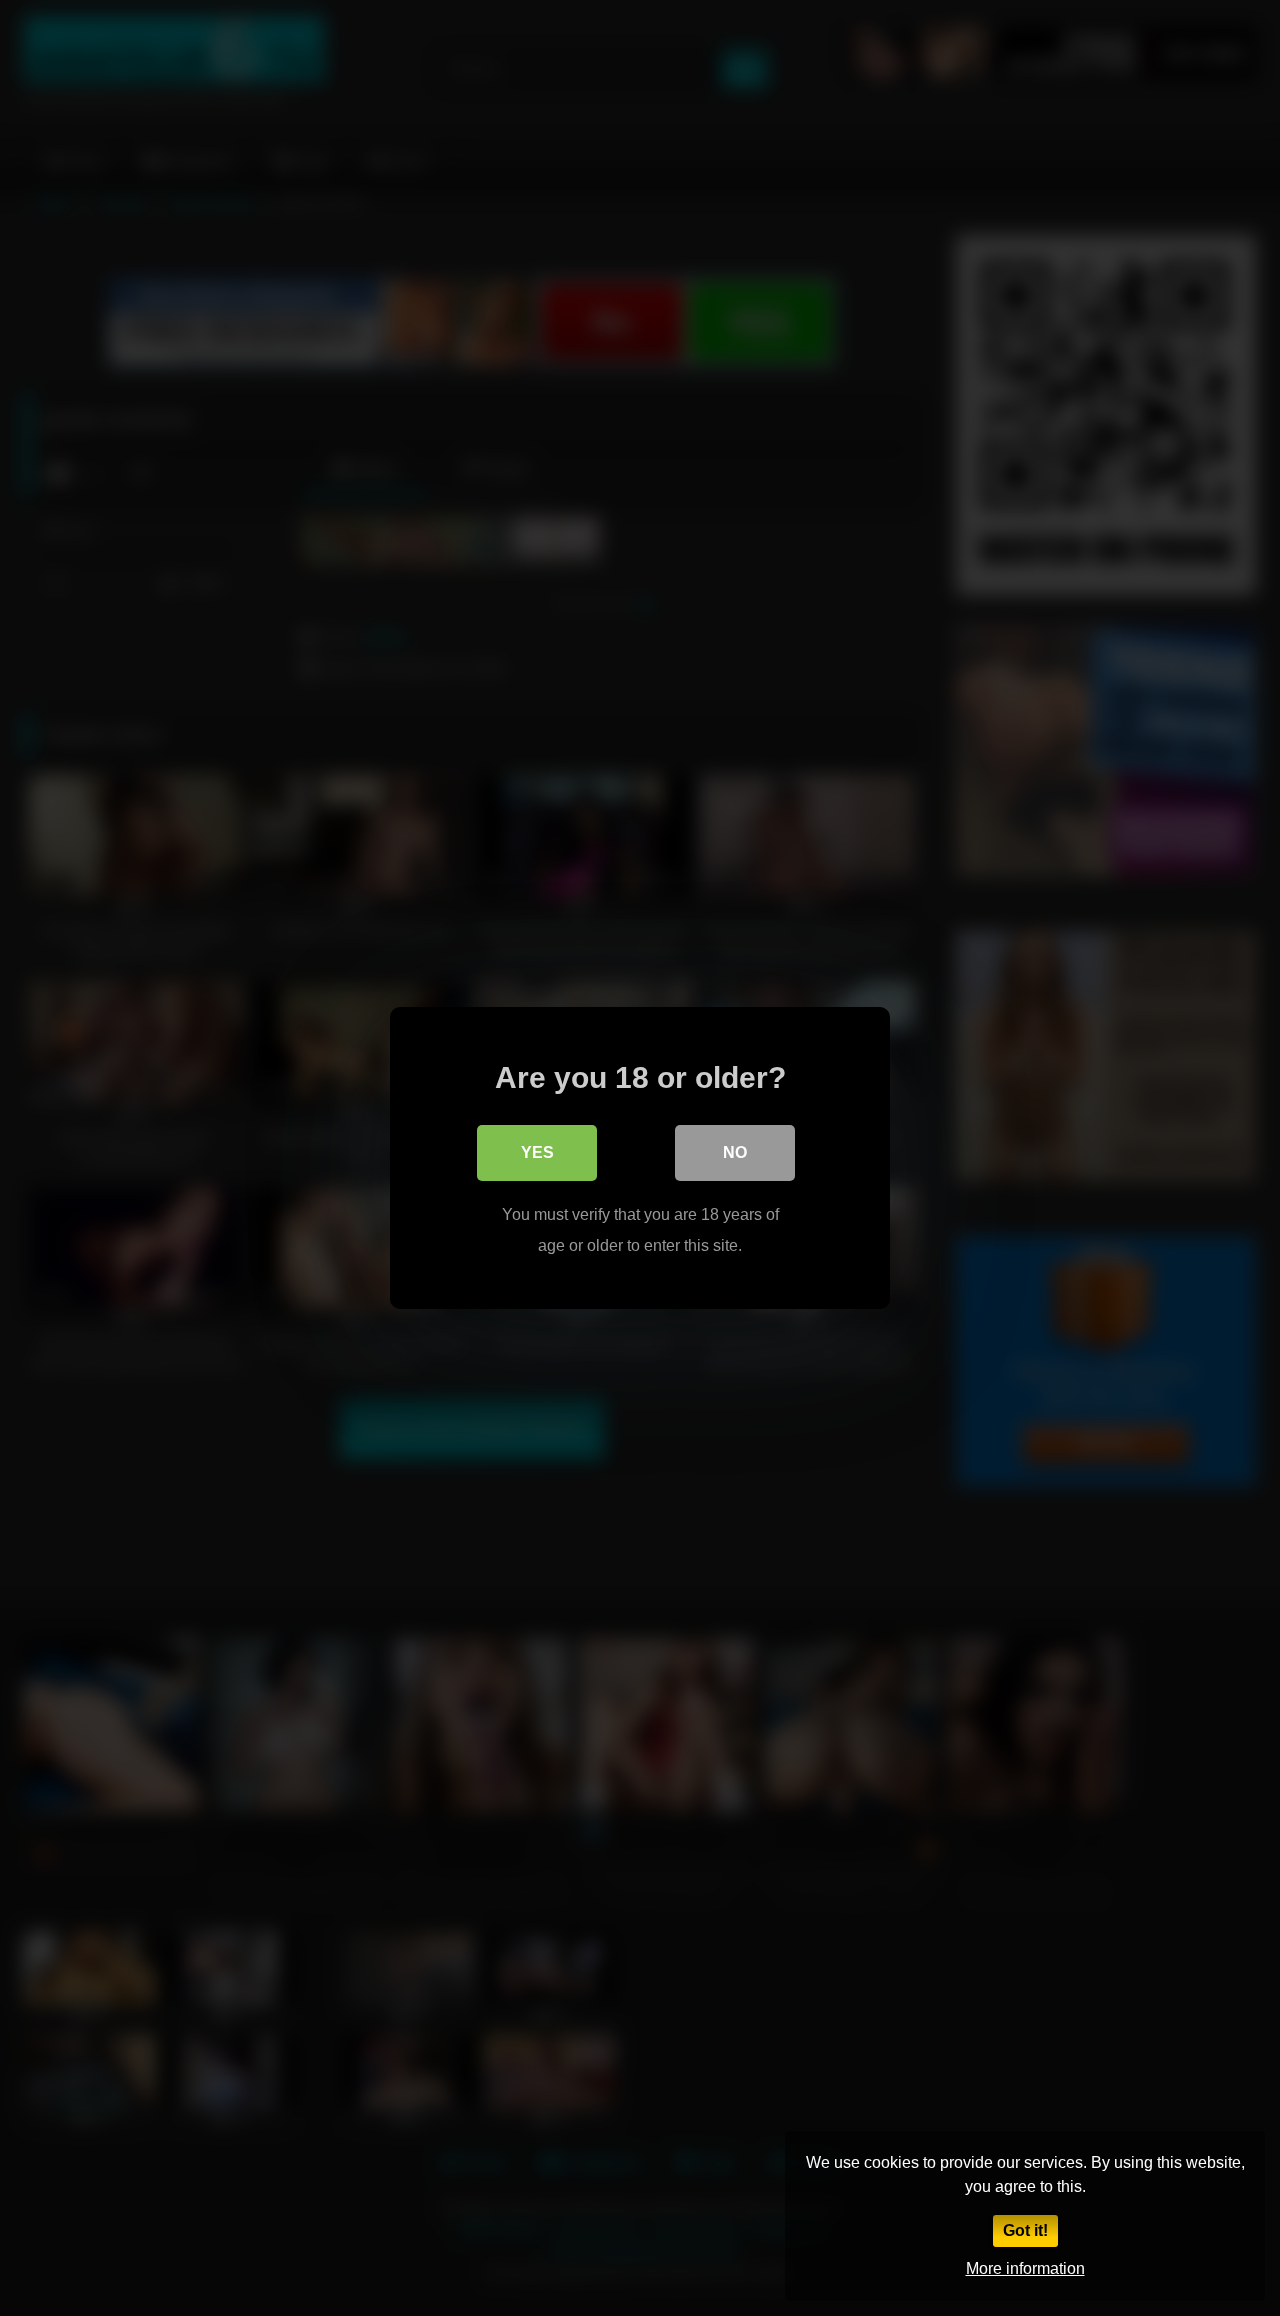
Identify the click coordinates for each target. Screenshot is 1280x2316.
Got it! (1025, 2230)
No (735, 1152)
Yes (537, 1152)
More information (1025, 2268)
